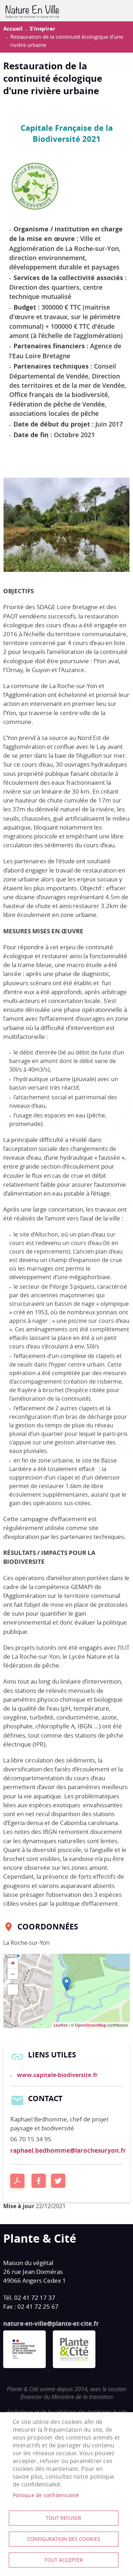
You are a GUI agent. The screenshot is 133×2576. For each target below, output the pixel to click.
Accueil (13, 29)
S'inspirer (43, 29)
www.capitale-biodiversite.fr (57, 2075)
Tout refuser (63, 2518)
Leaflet (61, 2025)
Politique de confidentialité (46, 2495)
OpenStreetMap (91, 2025)
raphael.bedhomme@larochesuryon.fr (68, 2150)
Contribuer (117, 11)
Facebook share (39, 2181)
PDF (17, 2181)
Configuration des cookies (64, 2539)
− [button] (13, 1974)
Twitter (58, 2181)
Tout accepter (64, 2560)
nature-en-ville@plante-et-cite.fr (51, 2323)
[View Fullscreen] (13, 1990)
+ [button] (13, 1963)
